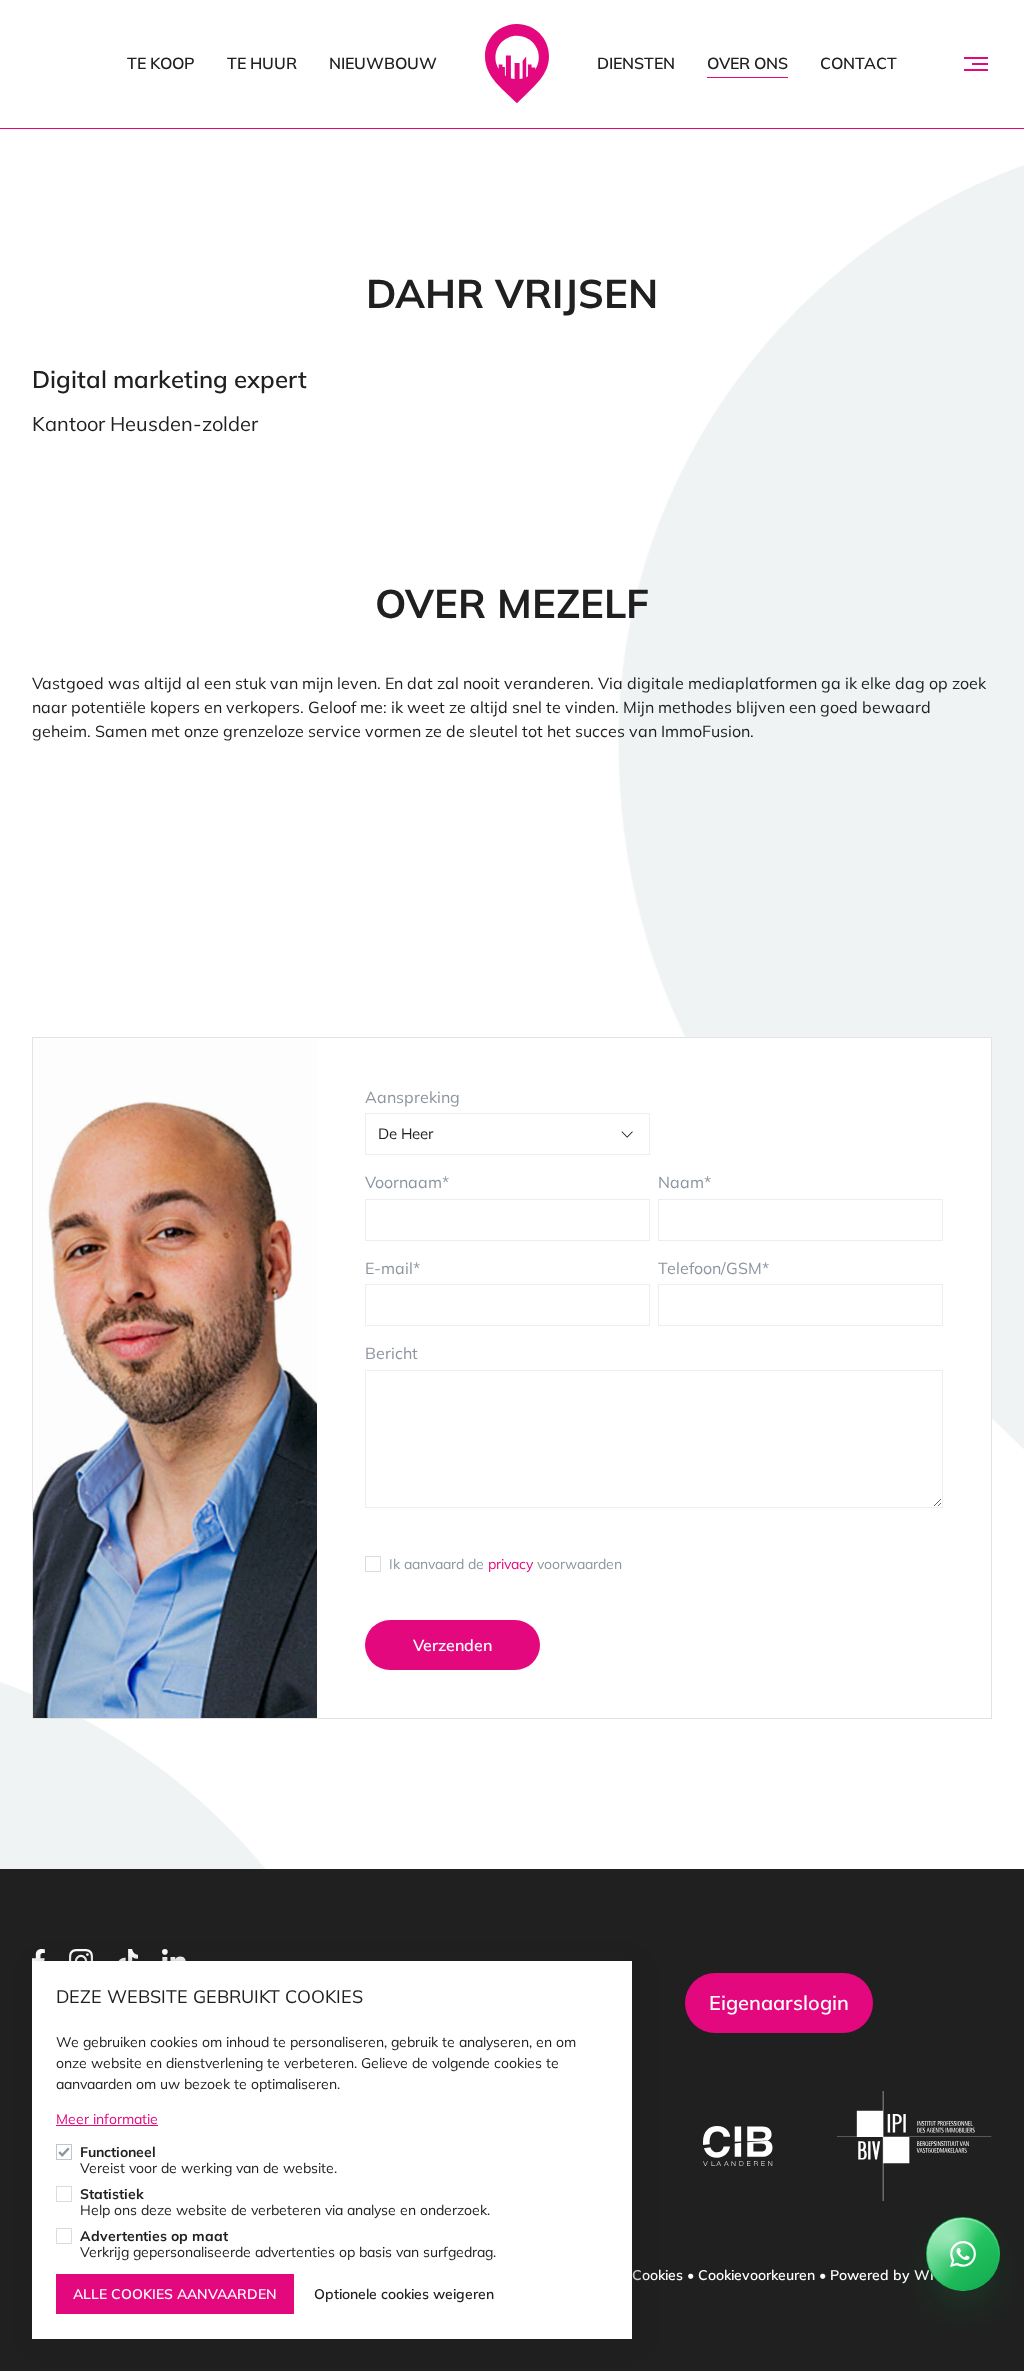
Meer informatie (107, 2119)
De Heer (405, 1133)
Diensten (636, 63)
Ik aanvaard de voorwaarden (505, 1564)
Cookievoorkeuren (756, 2275)
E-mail (389, 1268)
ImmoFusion (517, 64)
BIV (914, 2146)
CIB (738, 2146)
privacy (510, 1564)
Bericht (391, 1353)
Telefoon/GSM (710, 1268)
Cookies (657, 2275)
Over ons (747, 63)
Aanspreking (412, 1097)
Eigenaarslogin (779, 2002)
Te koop (161, 63)
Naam (681, 1182)
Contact (858, 63)
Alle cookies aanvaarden (175, 2294)
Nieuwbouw (383, 63)
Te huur (262, 63)
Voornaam (403, 1182)
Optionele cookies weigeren (404, 2294)
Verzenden (452, 1645)
